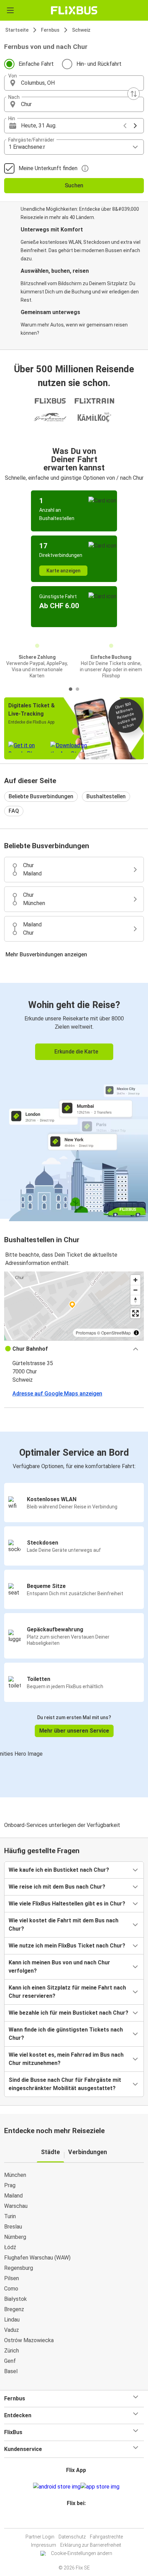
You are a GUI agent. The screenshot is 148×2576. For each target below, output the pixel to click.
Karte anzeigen (64, 571)
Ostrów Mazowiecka (29, 2340)
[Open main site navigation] (10, 10)
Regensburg (19, 2268)
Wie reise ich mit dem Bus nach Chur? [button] (57, 1887)
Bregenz (14, 2309)
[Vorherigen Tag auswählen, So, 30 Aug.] (125, 126)
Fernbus (50, 30)
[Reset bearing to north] (135, 1300)
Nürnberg (15, 2237)
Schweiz (81, 30)
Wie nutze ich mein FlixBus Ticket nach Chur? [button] (67, 1946)
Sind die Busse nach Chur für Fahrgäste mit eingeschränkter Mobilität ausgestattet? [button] (65, 2084)
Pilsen (12, 2278)
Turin (10, 2216)
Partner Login (40, 2537)
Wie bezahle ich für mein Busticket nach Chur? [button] (68, 2013)
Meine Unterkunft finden (48, 168)
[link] (74, 1101)
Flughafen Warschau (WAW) (37, 2258)
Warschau (16, 2206)
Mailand (13, 2196)
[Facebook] (71, 2520)
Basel (11, 2371)
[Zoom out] (135, 1290)
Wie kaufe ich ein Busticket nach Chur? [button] (59, 1870)
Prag (10, 2185)
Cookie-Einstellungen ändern (82, 2553)
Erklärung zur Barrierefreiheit (91, 2545)
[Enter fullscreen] (135, 1313)
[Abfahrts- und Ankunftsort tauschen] (134, 94)
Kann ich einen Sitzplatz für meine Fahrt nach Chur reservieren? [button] (67, 1992)
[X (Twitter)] (79, 2520)
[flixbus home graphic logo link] (74, 10)
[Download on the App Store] (100, 2487)
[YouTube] (75, 2520)
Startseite (17, 30)
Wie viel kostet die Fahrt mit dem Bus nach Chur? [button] (64, 1925)
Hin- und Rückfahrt (99, 64)
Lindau (12, 2320)
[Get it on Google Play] (57, 2487)
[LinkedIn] (77, 2520)
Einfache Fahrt (36, 64)
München (15, 2175)
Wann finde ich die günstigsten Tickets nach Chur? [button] (66, 2034)
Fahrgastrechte (106, 2537)
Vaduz (12, 2330)
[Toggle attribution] (136, 1333)
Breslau (13, 2227)
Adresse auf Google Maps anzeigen (57, 1394)
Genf (10, 2361)
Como (11, 2289)
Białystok (15, 2299)
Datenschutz (72, 2537)
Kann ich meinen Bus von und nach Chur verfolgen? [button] (59, 1967)
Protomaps (86, 1333)
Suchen (74, 185)
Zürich (12, 2351)
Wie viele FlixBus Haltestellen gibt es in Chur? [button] (67, 1904)
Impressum (44, 2545)
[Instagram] (73, 2520)
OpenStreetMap (116, 1333)
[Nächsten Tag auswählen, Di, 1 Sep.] (135, 126)
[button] (74, 83)
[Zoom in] (135, 1280)
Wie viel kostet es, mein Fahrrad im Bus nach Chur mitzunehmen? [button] (66, 2059)
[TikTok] (81, 2520)
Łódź (10, 2247)
